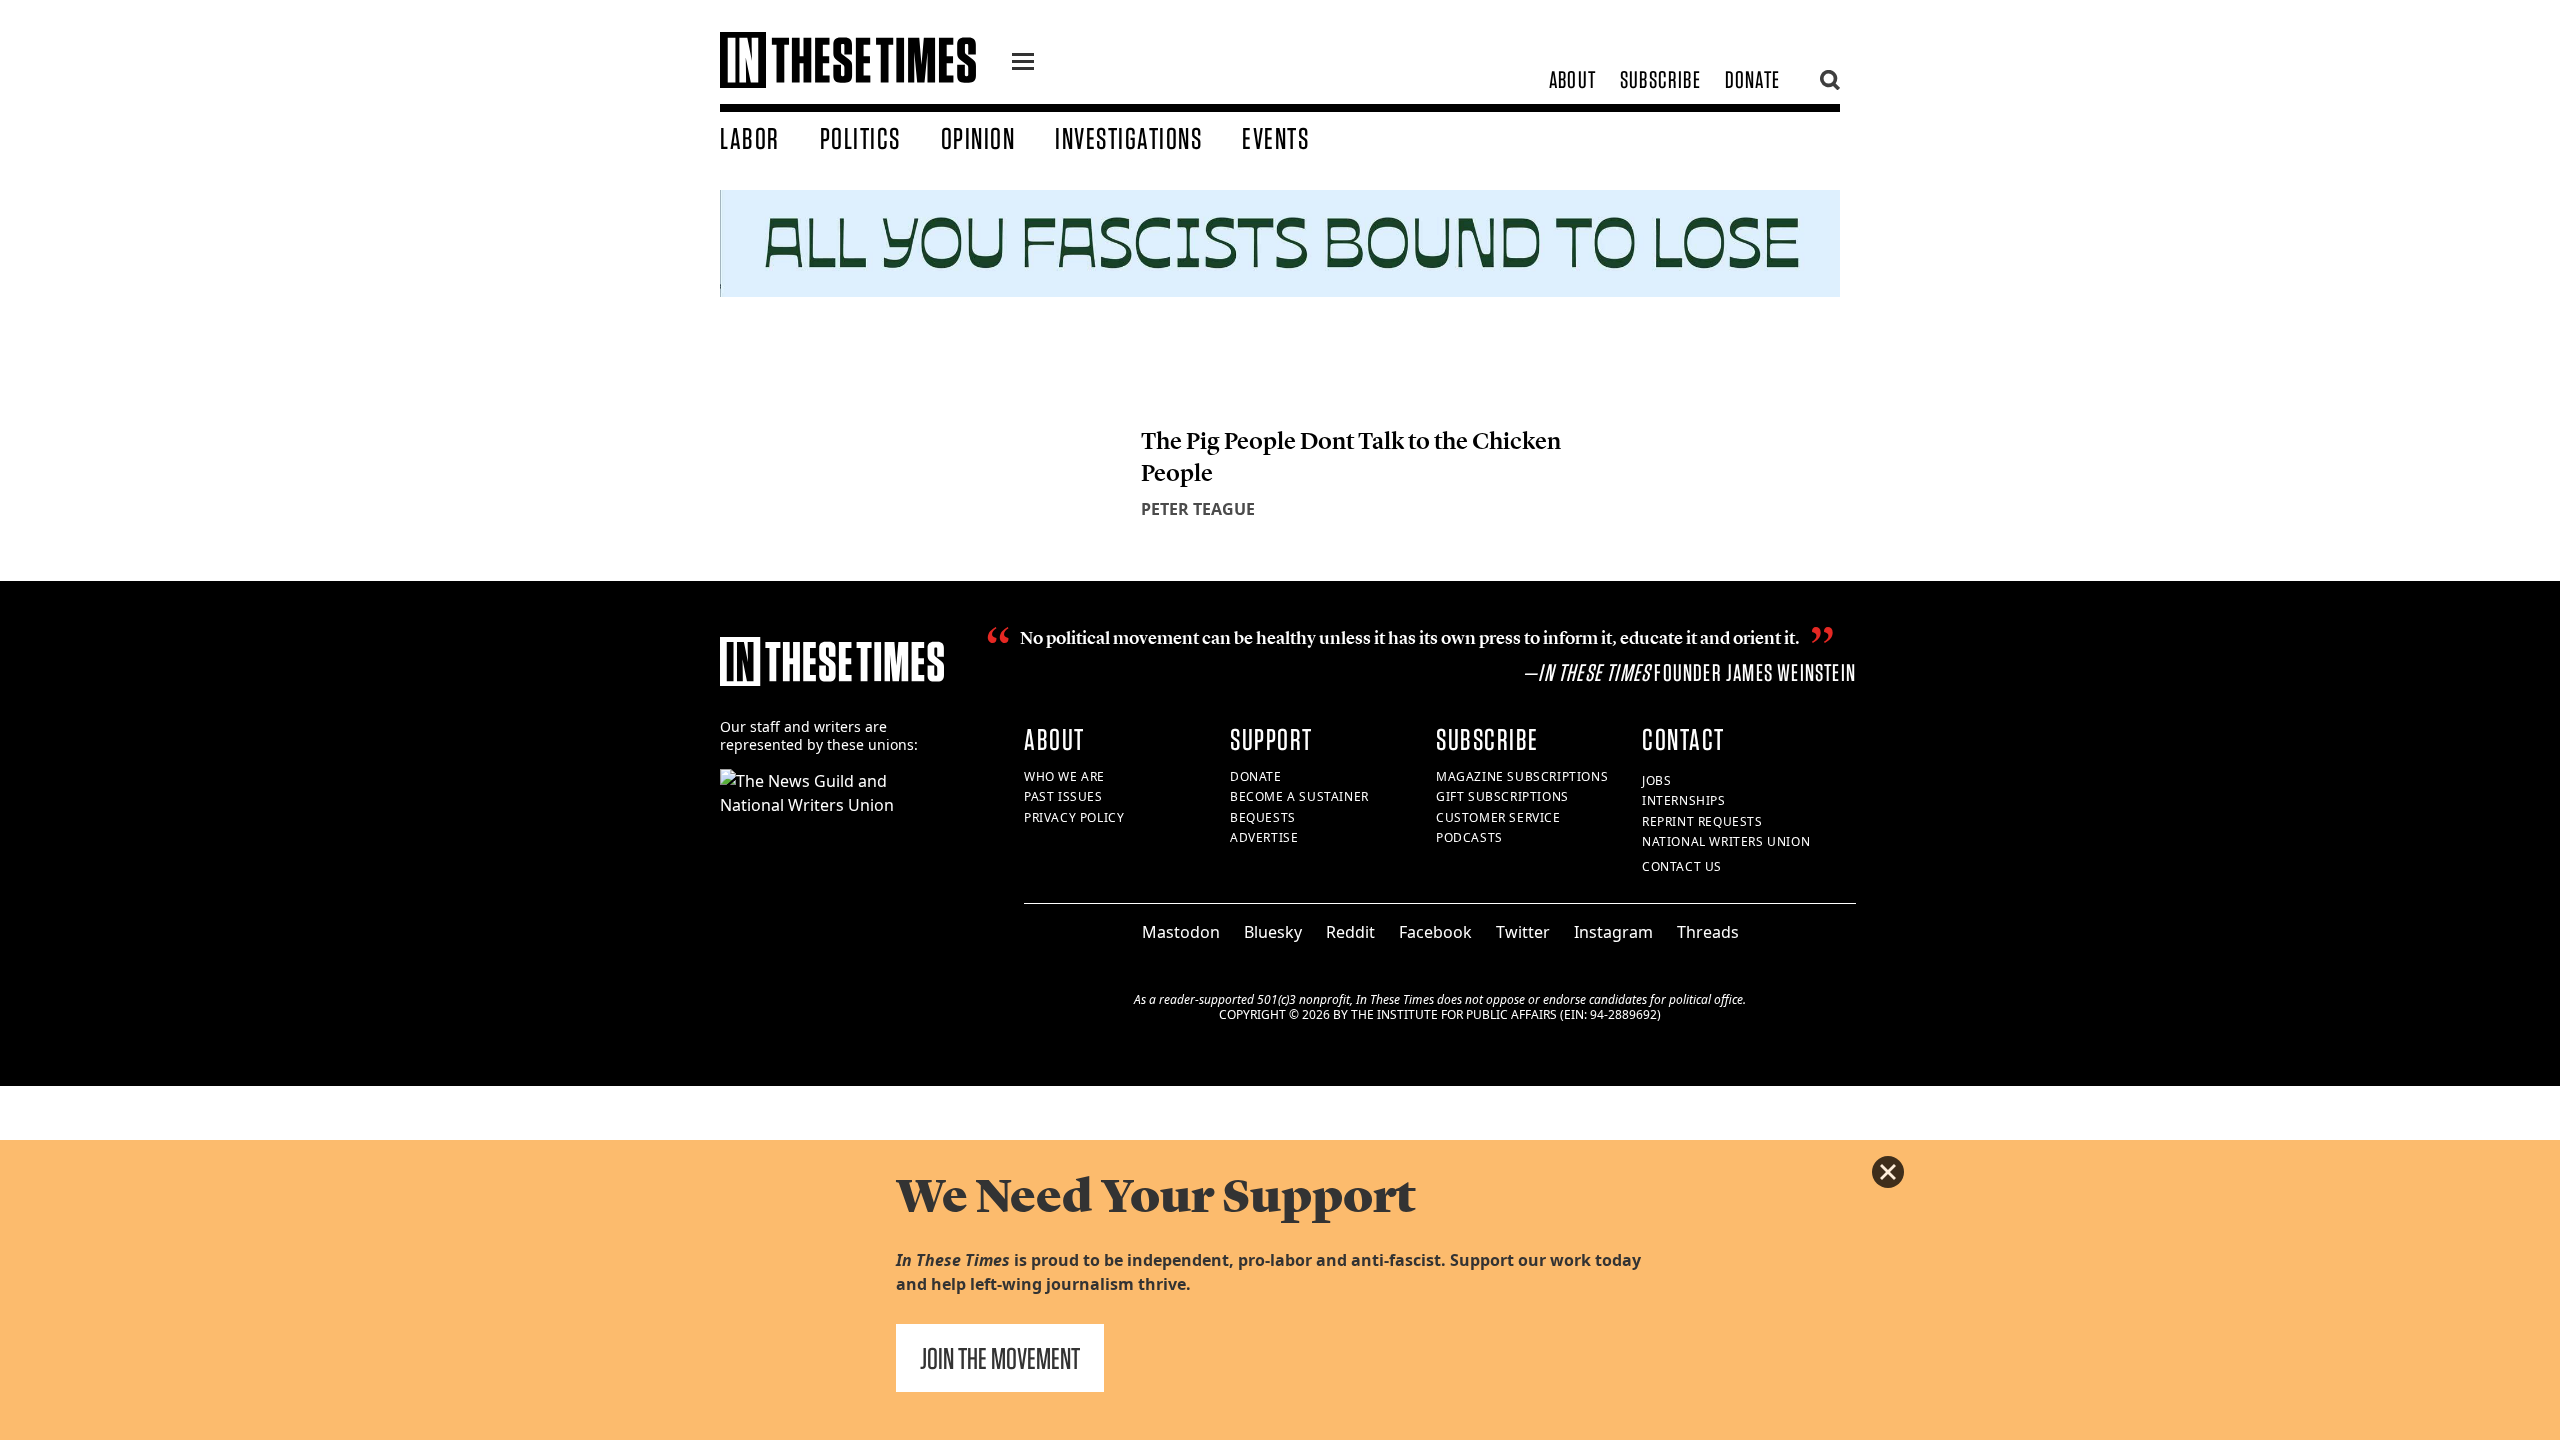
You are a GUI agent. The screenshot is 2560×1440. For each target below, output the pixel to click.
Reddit (1350, 932)
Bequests (1263, 817)
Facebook (1435, 932)
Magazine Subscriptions (1522, 776)
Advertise (1264, 837)
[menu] (1023, 64)
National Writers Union (1726, 841)
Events (1275, 138)
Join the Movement (1000, 1358)
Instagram (1613, 932)
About (1572, 79)
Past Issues (1063, 796)
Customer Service (1498, 817)
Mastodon (1181, 932)
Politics (860, 138)
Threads (1708, 932)
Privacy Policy (1074, 817)
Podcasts (1469, 837)
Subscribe (1660, 79)
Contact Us (1682, 866)
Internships (1684, 800)
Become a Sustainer (1299, 796)
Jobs (1656, 780)
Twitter (1523, 932)
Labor (750, 138)
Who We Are (1064, 776)
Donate (1752, 79)
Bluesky (1273, 932)
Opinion (978, 138)
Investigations (1128, 138)
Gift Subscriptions (1502, 796)
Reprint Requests (1702, 821)
